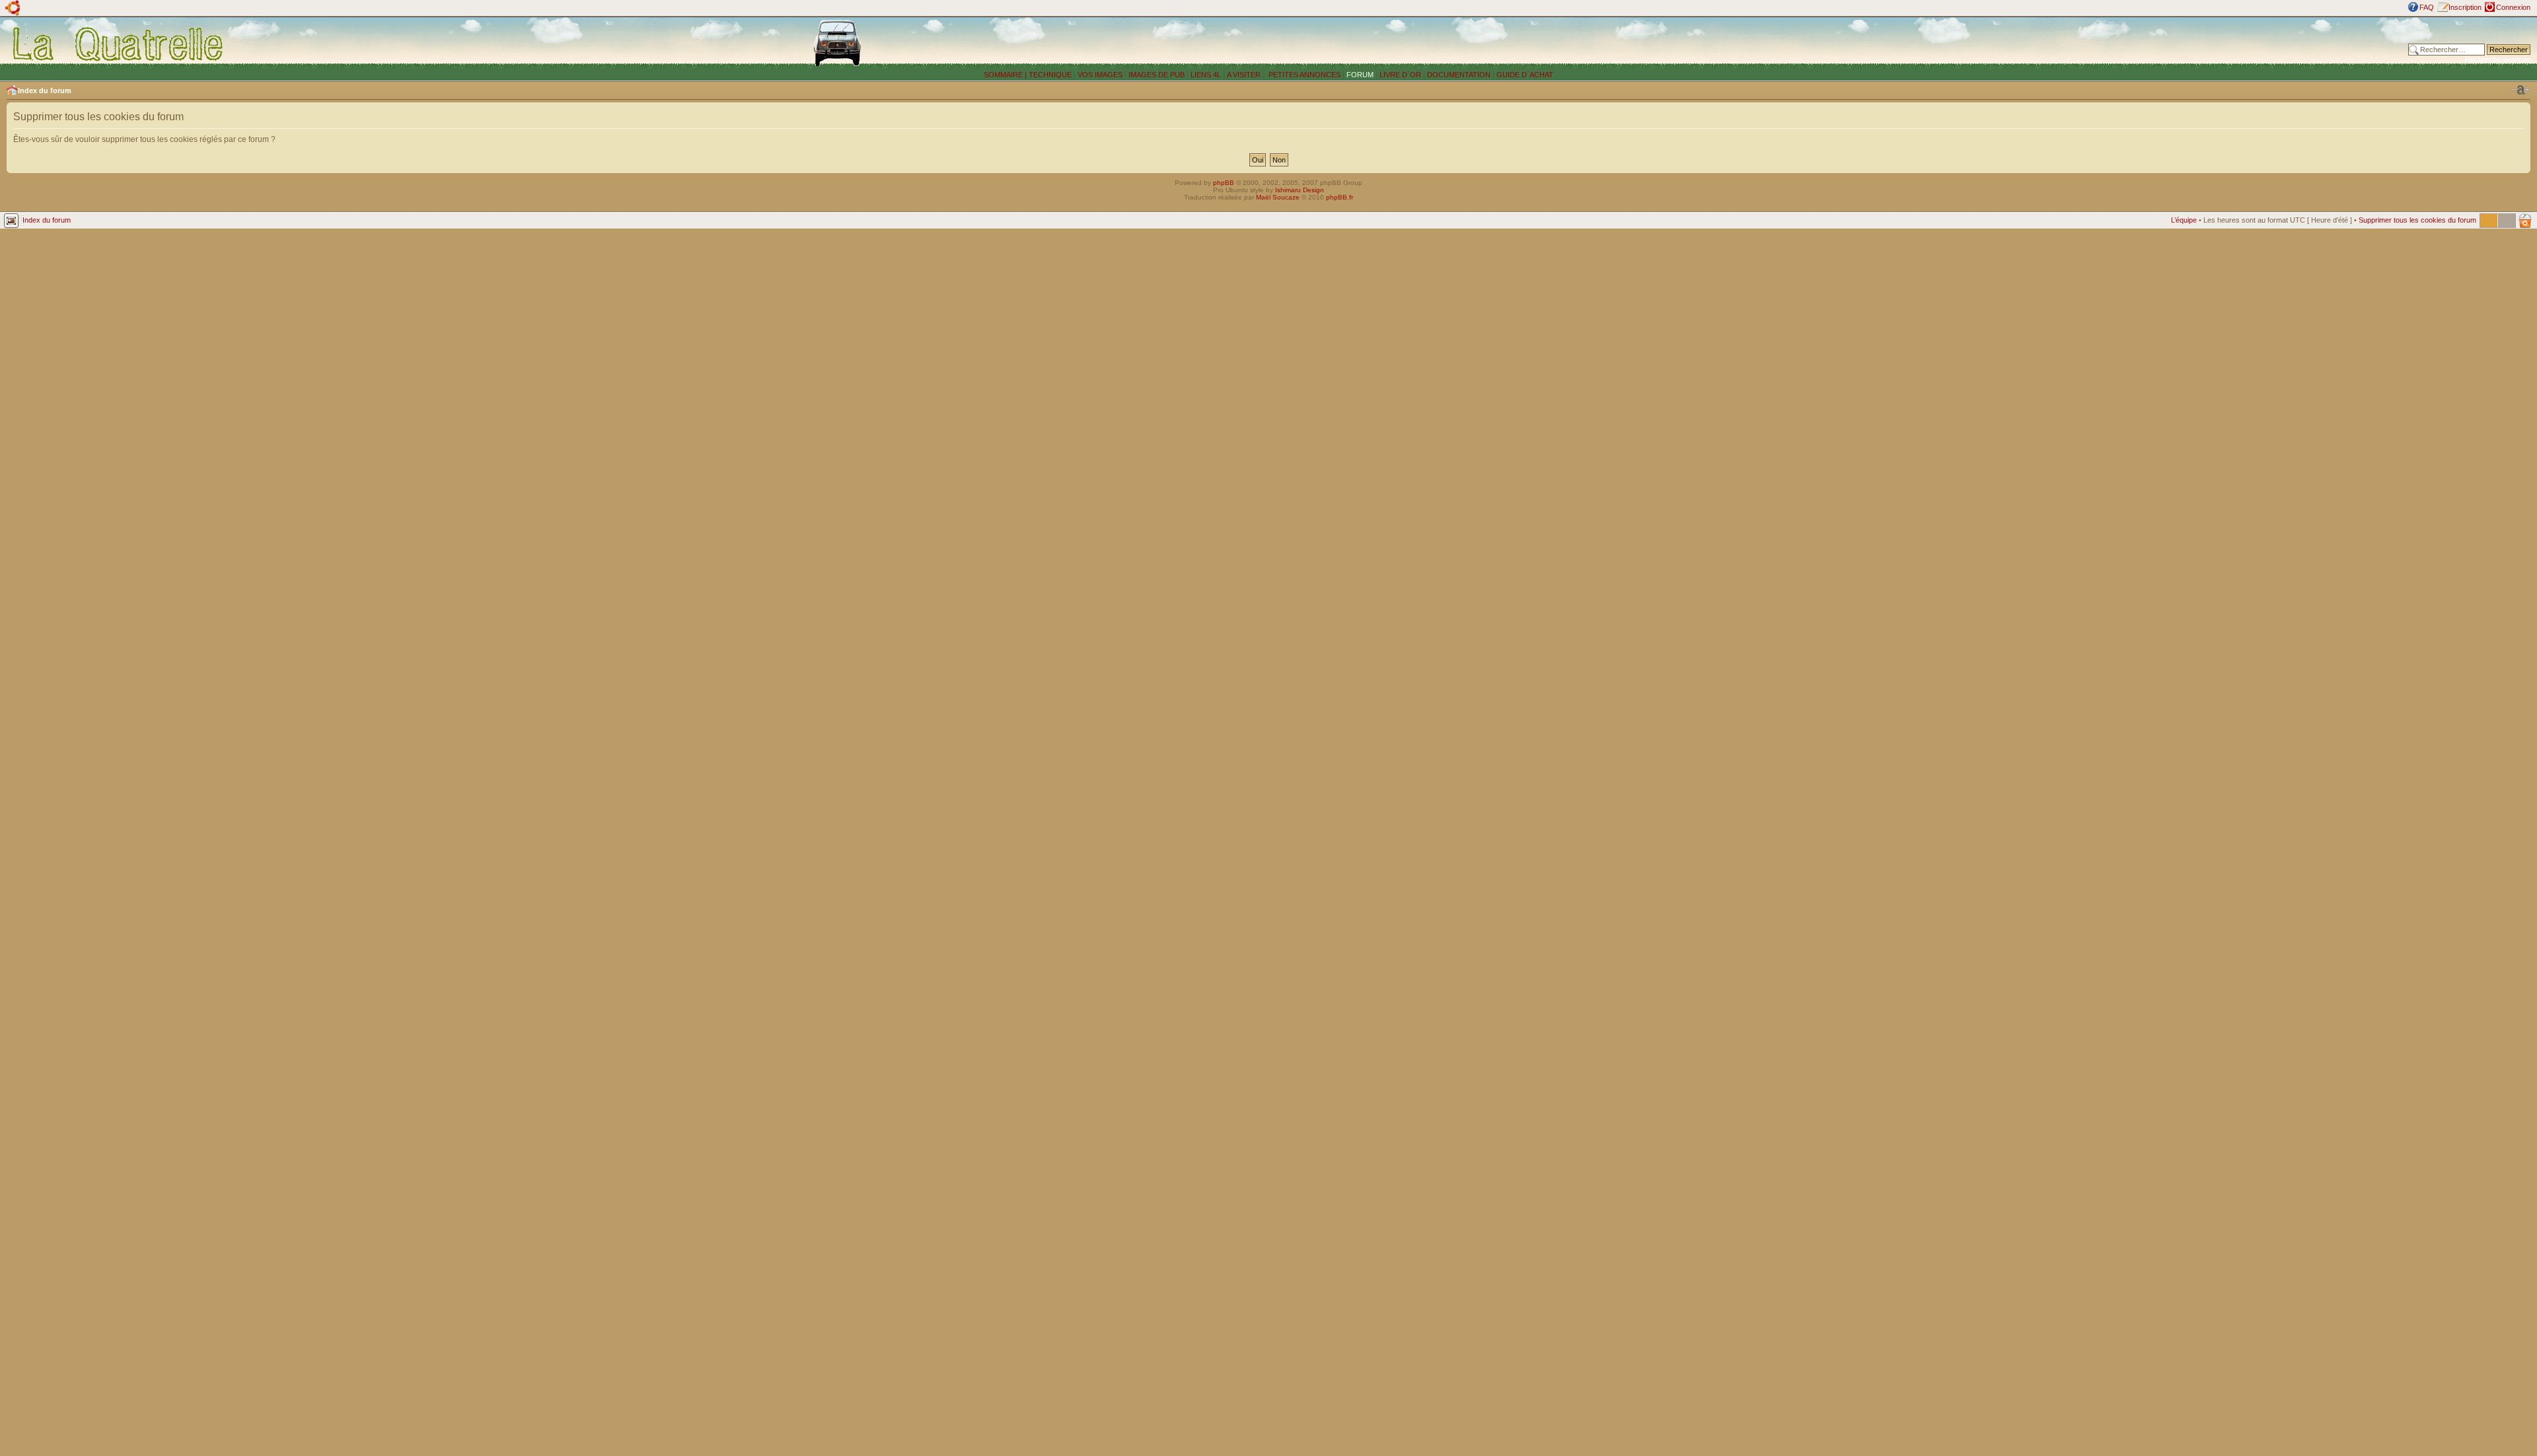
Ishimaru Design (1300, 190)
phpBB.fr (1340, 197)
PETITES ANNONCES (1304, 75)
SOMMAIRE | (1006, 75)
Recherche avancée (2498, 59)
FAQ (2427, 7)
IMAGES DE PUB (1157, 75)
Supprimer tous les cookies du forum (2417, 220)
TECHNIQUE (1050, 75)
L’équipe (2184, 220)
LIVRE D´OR (1400, 75)
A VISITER (1244, 75)
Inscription (2465, 7)
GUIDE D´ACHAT (1525, 75)
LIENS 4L (1207, 75)
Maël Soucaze (1278, 197)
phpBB (1224, 183)
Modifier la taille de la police (2520, 90)
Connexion (2513, 7)
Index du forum (45, 91)
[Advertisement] (1942, 43)
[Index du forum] (119, 44)
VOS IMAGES (1100, 75)
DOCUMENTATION (1459, 75)
